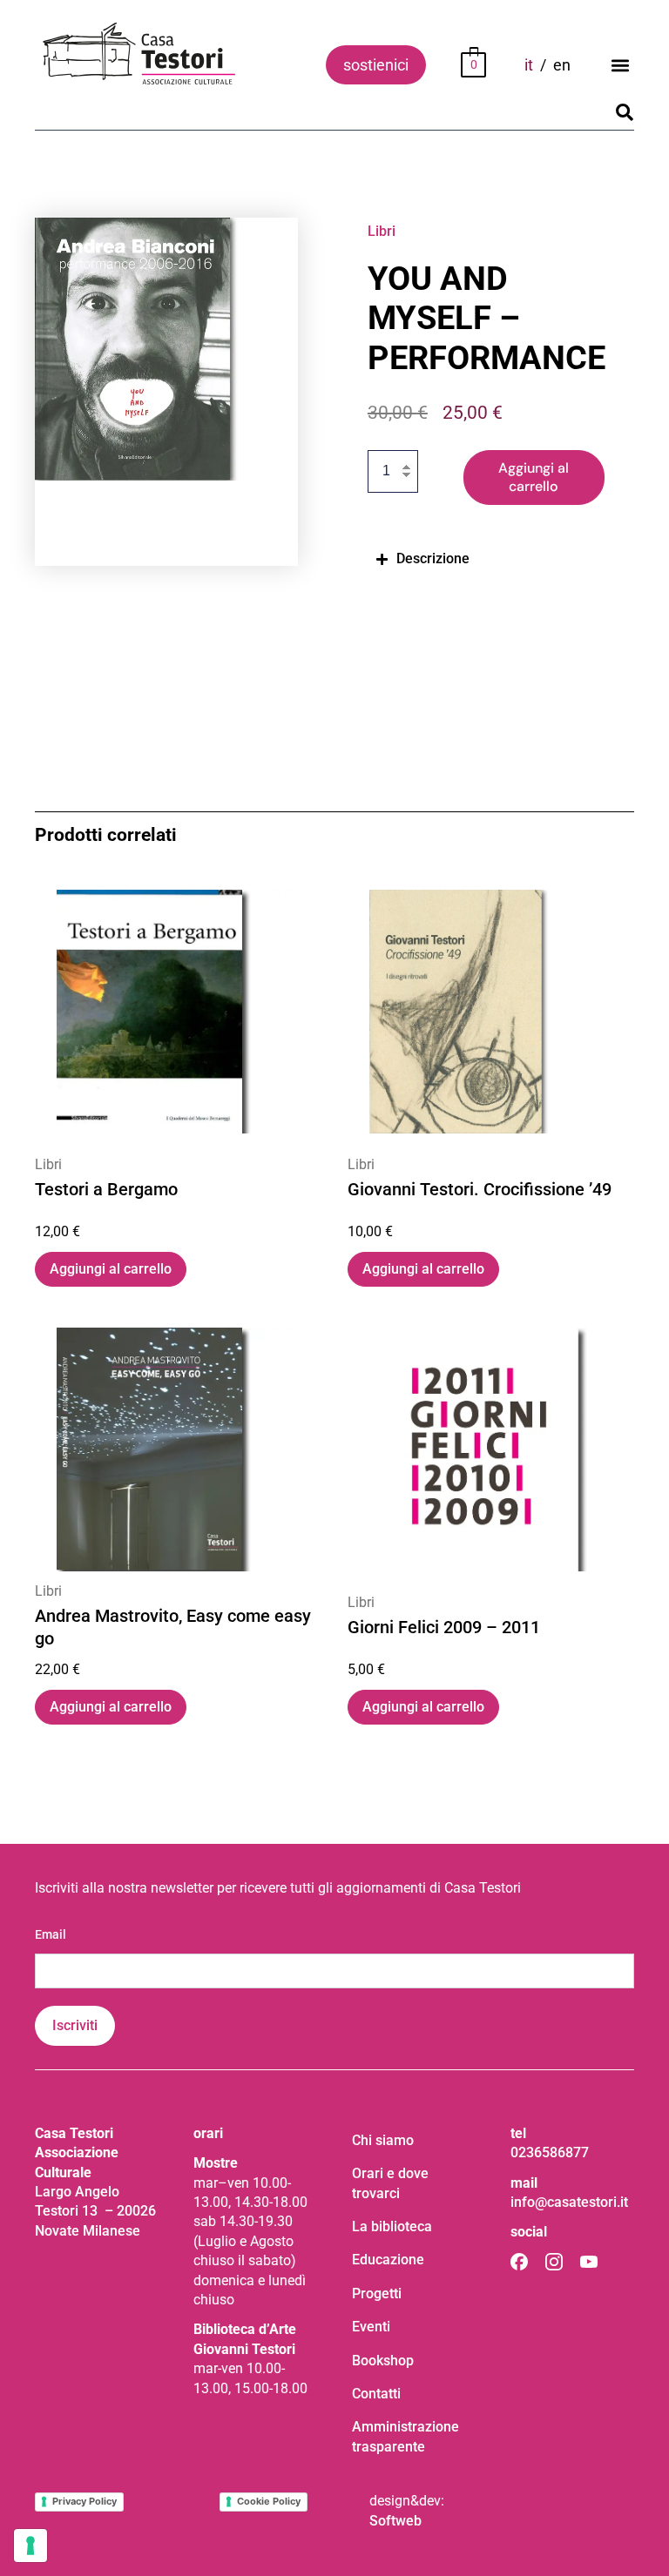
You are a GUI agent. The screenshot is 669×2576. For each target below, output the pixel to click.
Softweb (395, 2521)
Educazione (388, 2260)
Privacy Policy (84, 2501)
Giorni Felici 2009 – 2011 (444, 1627)
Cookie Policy (269, 2501)
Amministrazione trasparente (405, 2436)
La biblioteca (392, 2226)
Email (51, 1934)
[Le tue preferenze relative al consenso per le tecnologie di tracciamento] (30, 2546)
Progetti (377, 2294)
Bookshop (383, 2361)
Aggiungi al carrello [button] (111, 1269)
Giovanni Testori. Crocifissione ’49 (480, 1190)
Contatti (376, 2394)
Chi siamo (383, 2140)
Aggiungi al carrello (534, 477)
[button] (620, 65)
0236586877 (550, 2152)
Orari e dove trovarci (390, 2183)
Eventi (371, 2327)
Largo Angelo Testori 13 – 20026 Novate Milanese (95, 2211)
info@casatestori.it (569, 2202)
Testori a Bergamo (106, 1190)
